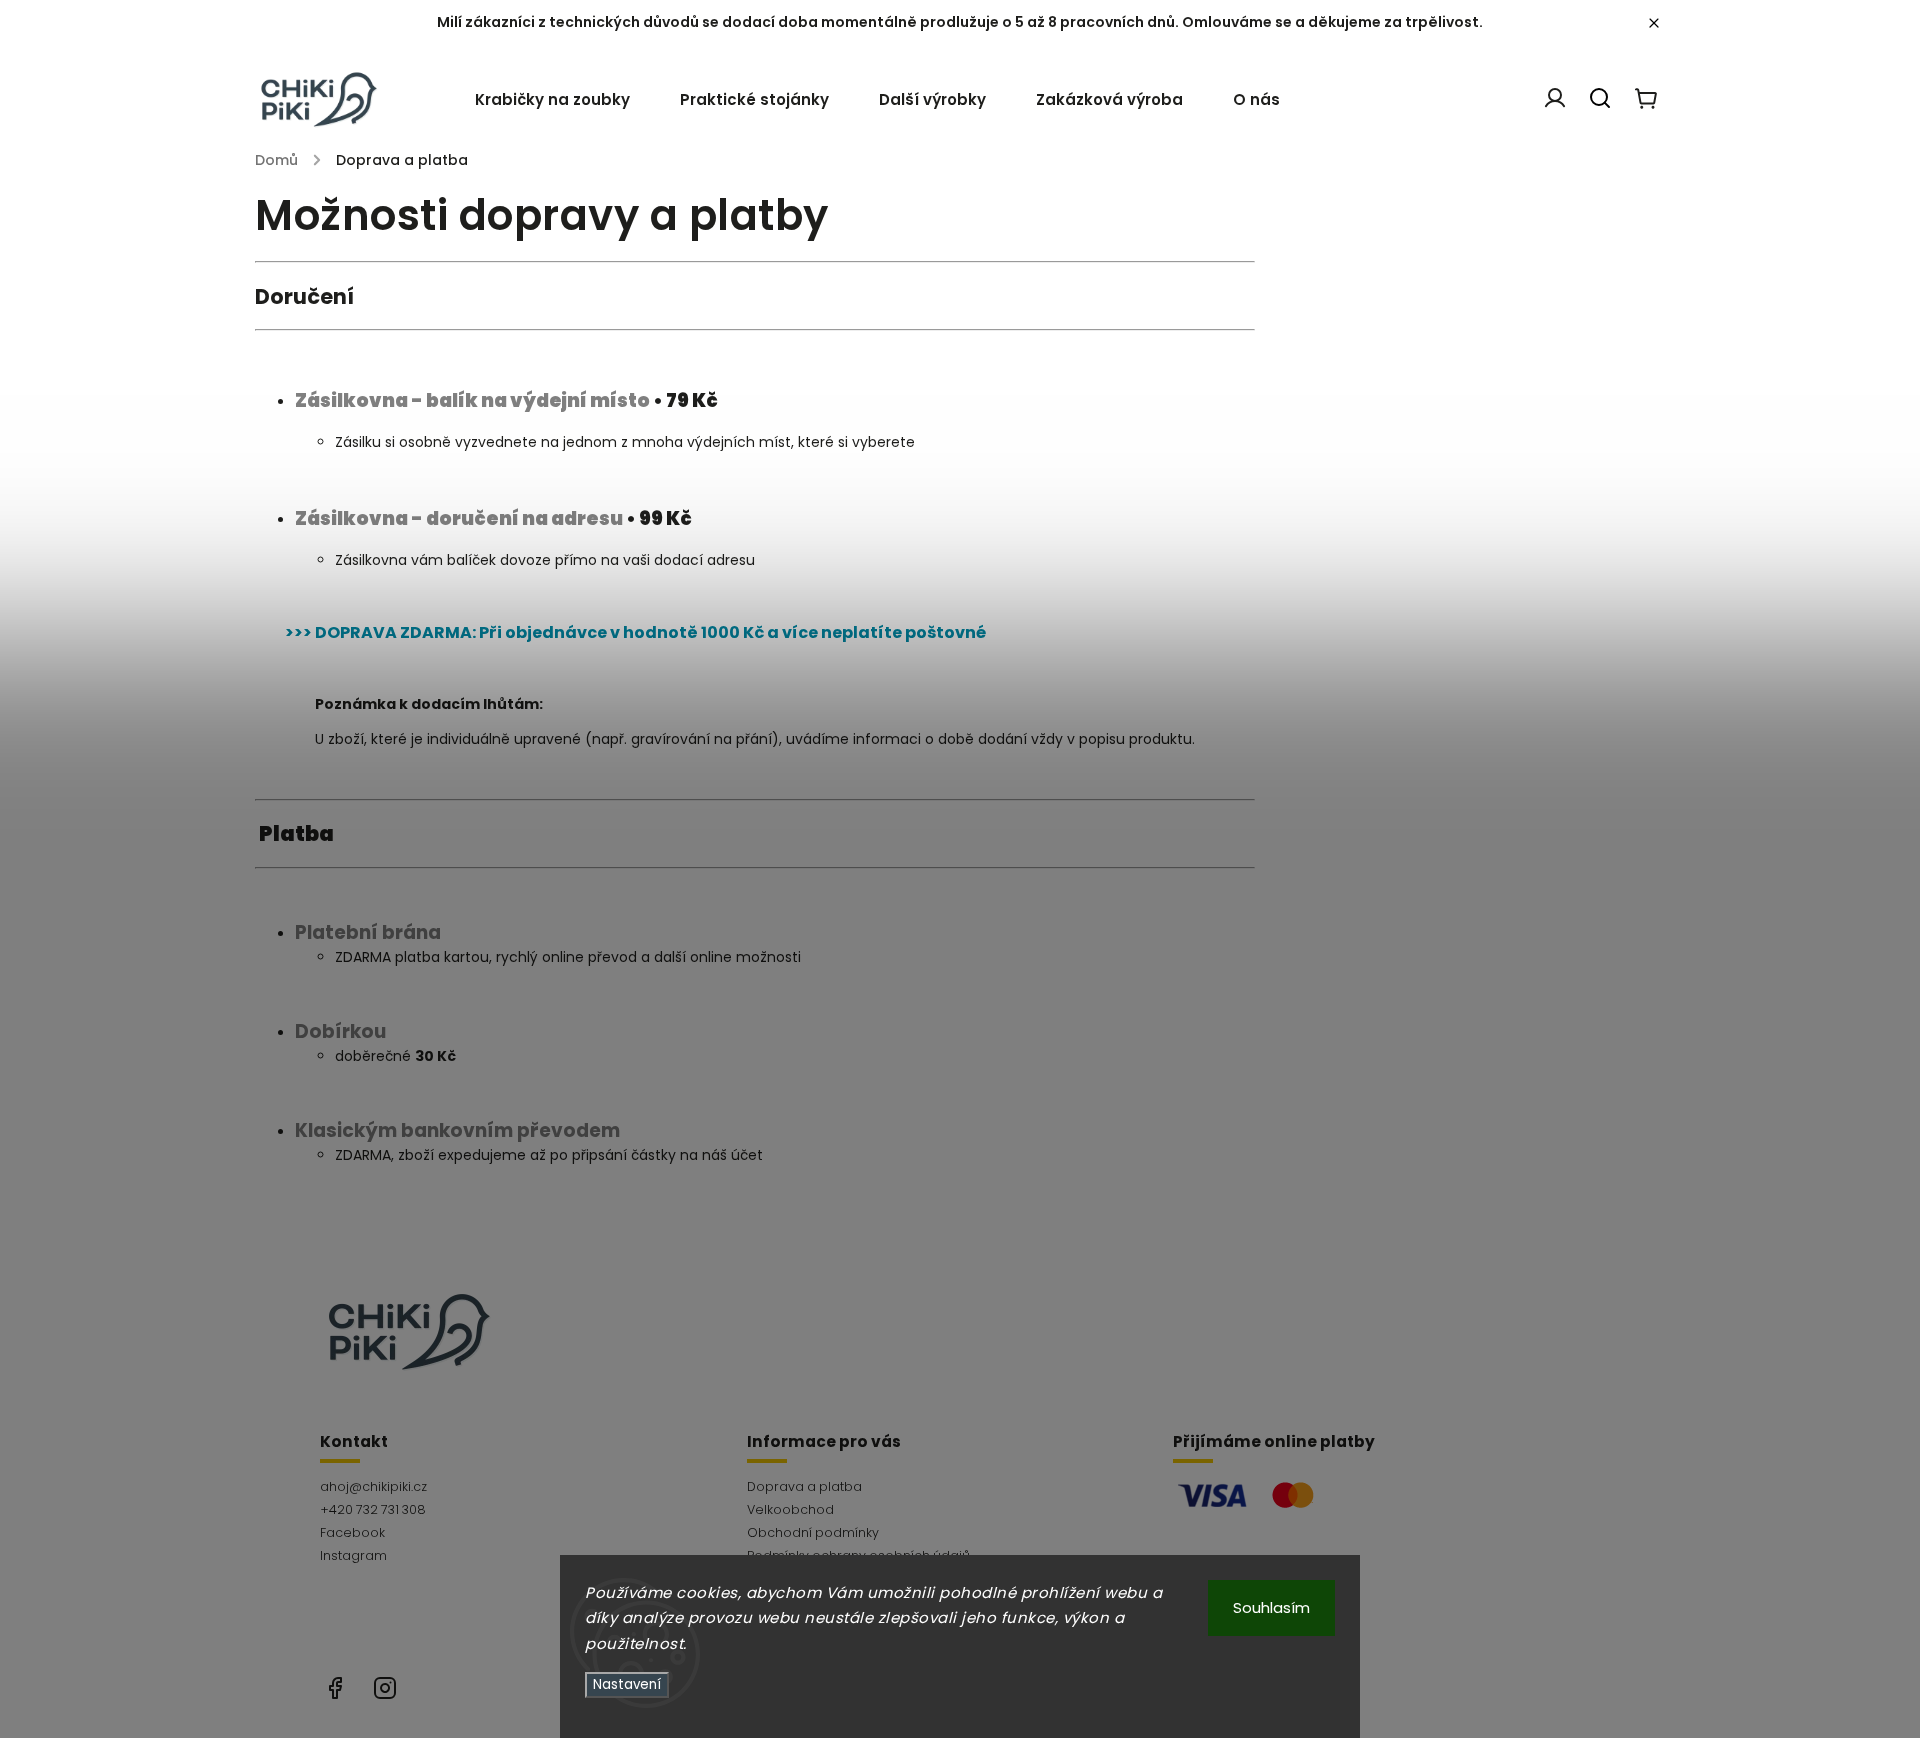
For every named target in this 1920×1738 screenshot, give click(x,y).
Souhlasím (1271, 1607)
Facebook (352, 1532)
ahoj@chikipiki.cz (373, 1486)
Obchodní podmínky (813, 1532)
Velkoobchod (790, 1509)
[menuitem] (565, 100)
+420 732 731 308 (373, 1509)
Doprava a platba (804, 1486)
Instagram (353, 1555)
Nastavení (627, 1684)
